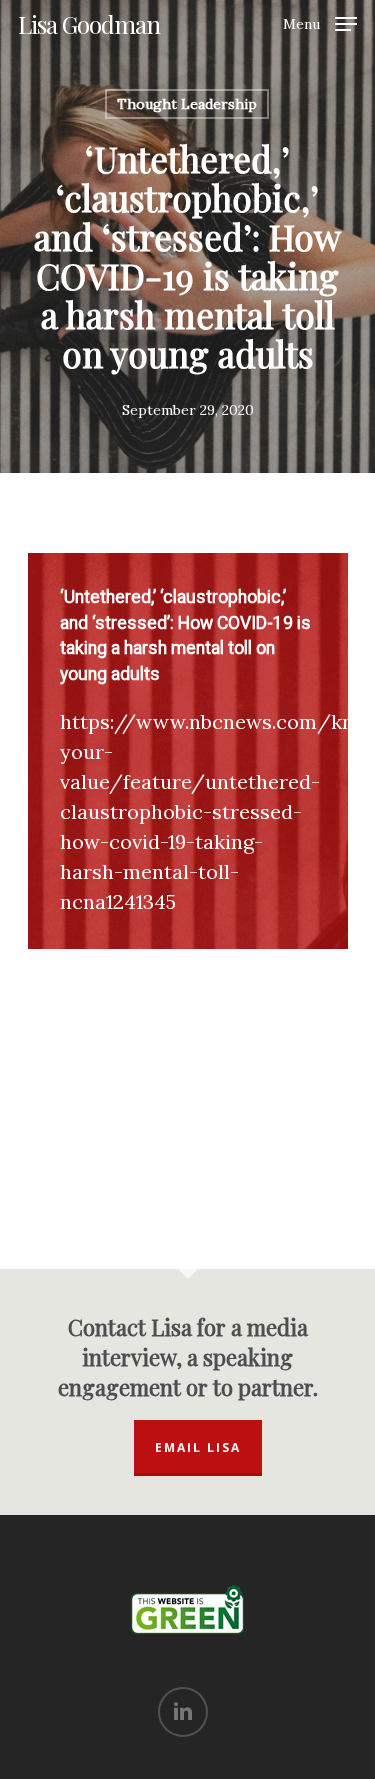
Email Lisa (198, 1447)
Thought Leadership (187, 104)
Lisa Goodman (89, 24)
